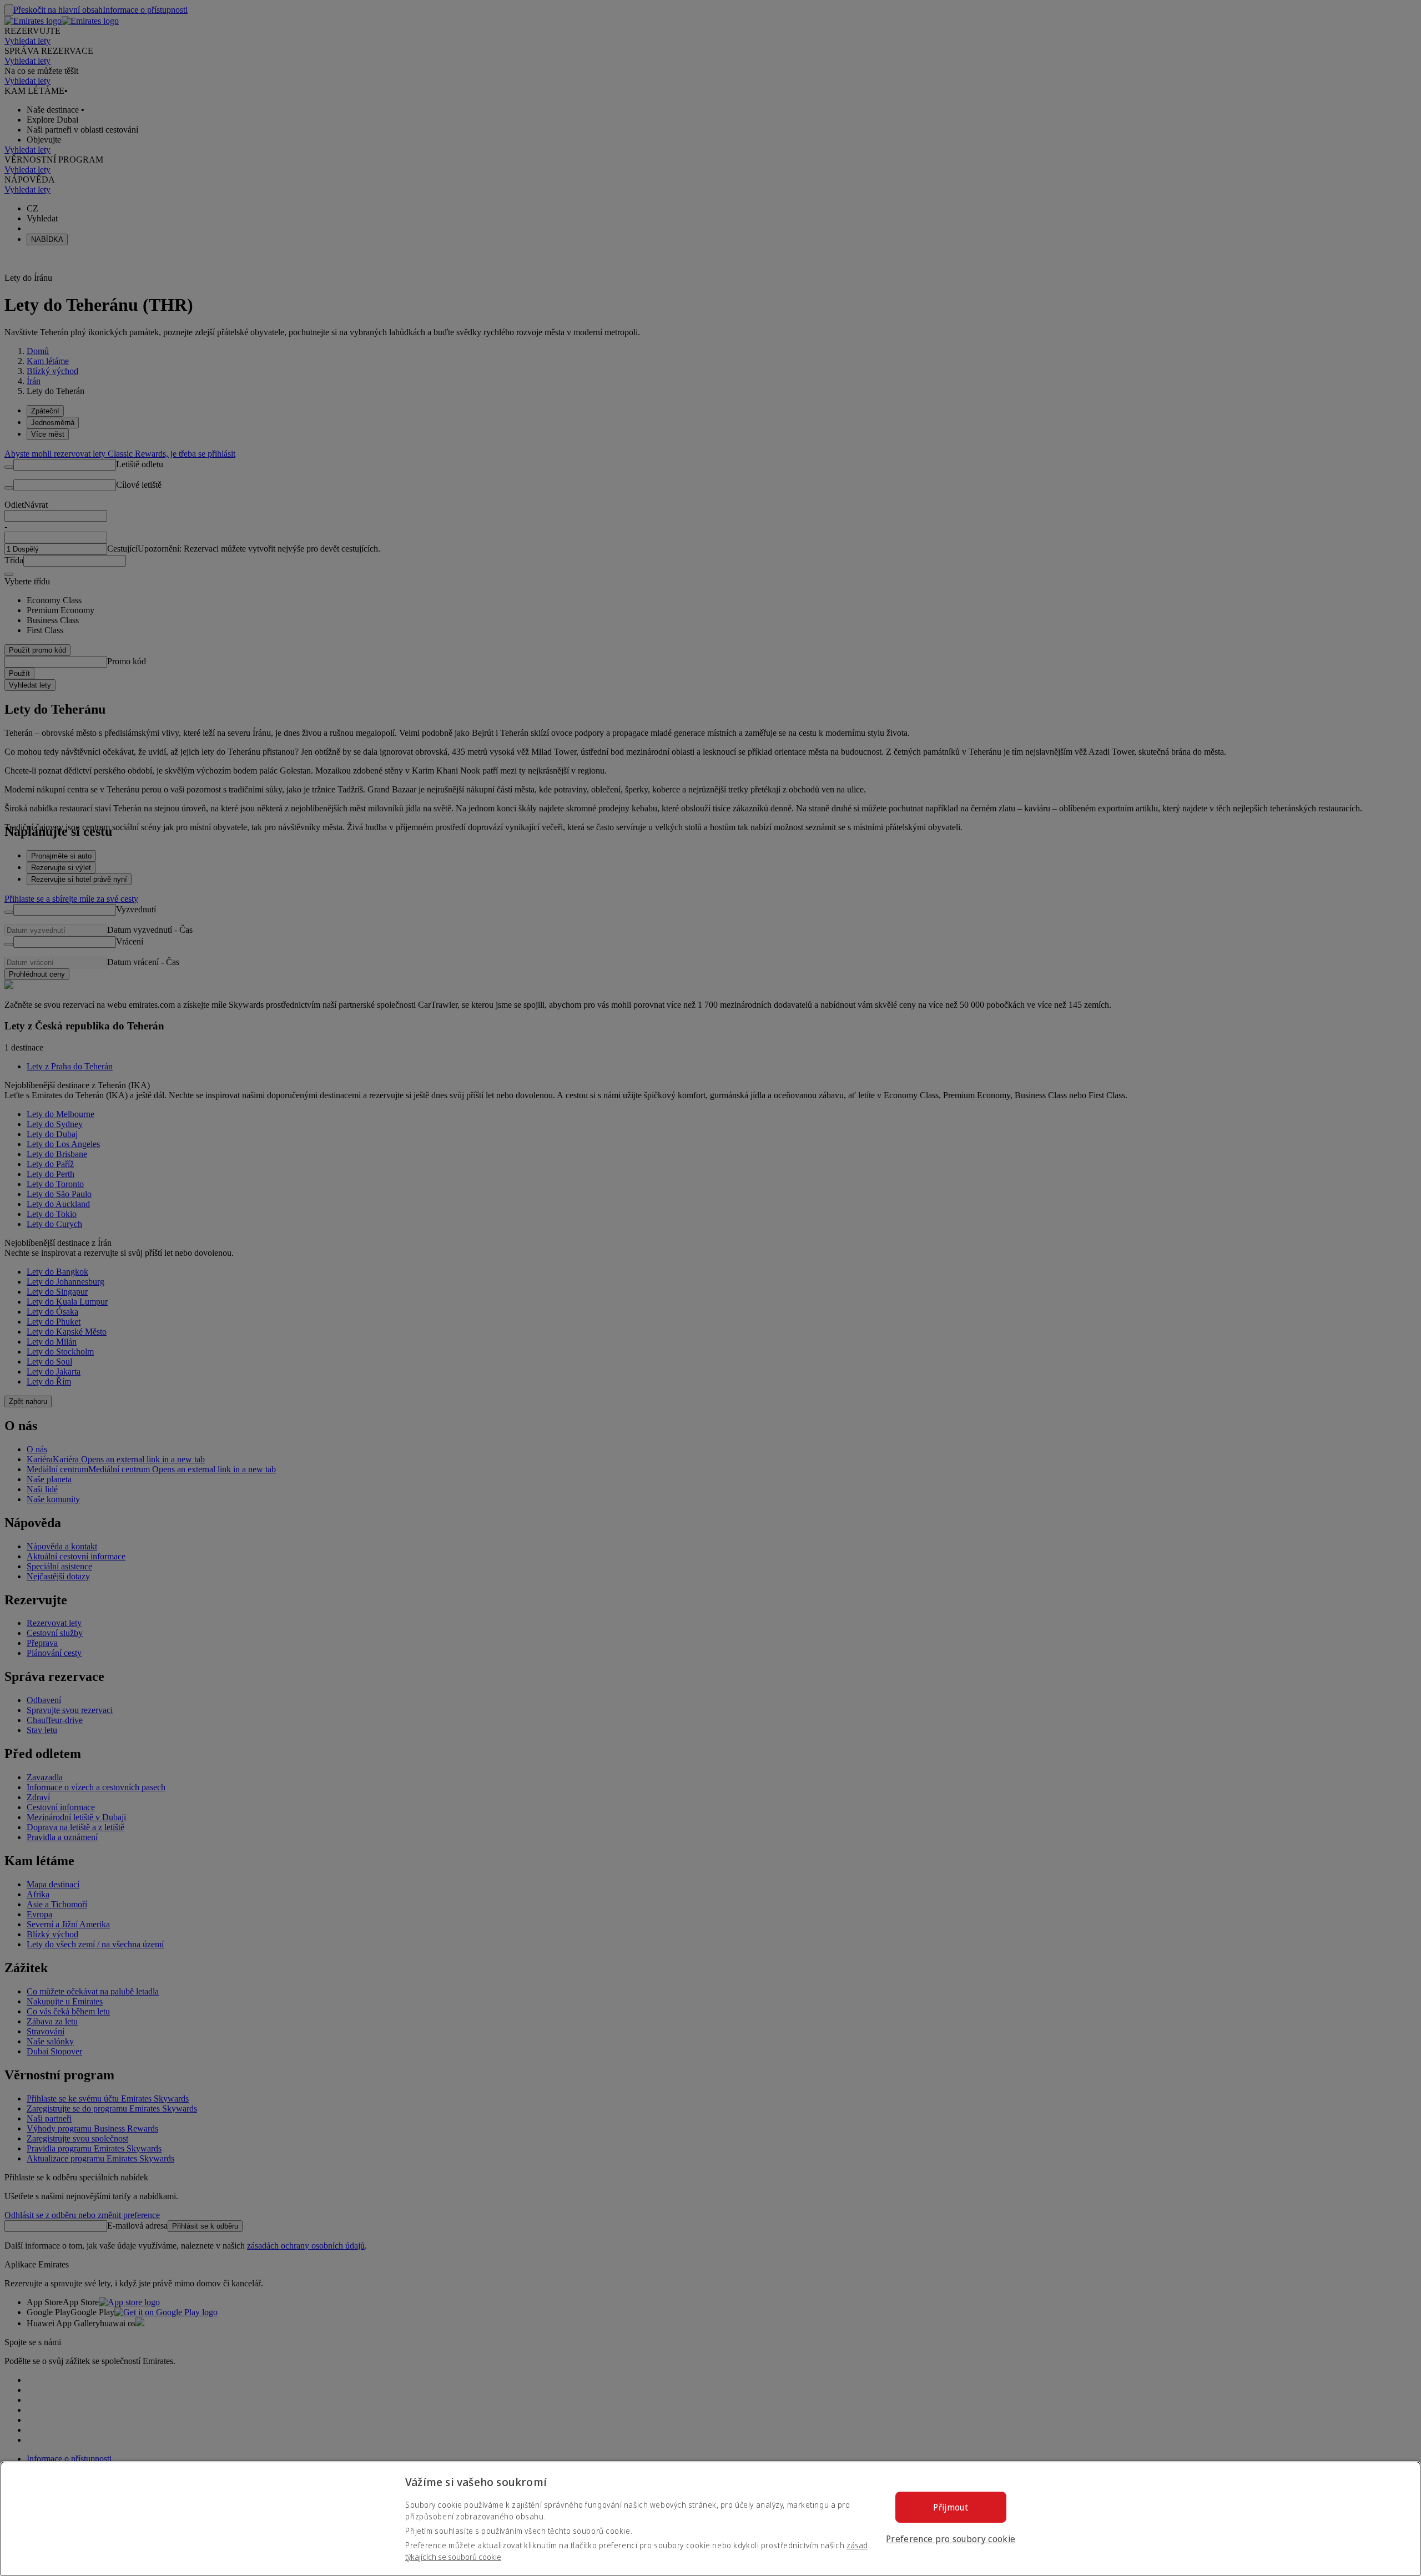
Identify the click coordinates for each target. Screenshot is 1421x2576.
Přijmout (951, 2507)
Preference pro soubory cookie (951, 2539)
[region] (710, 2519)
